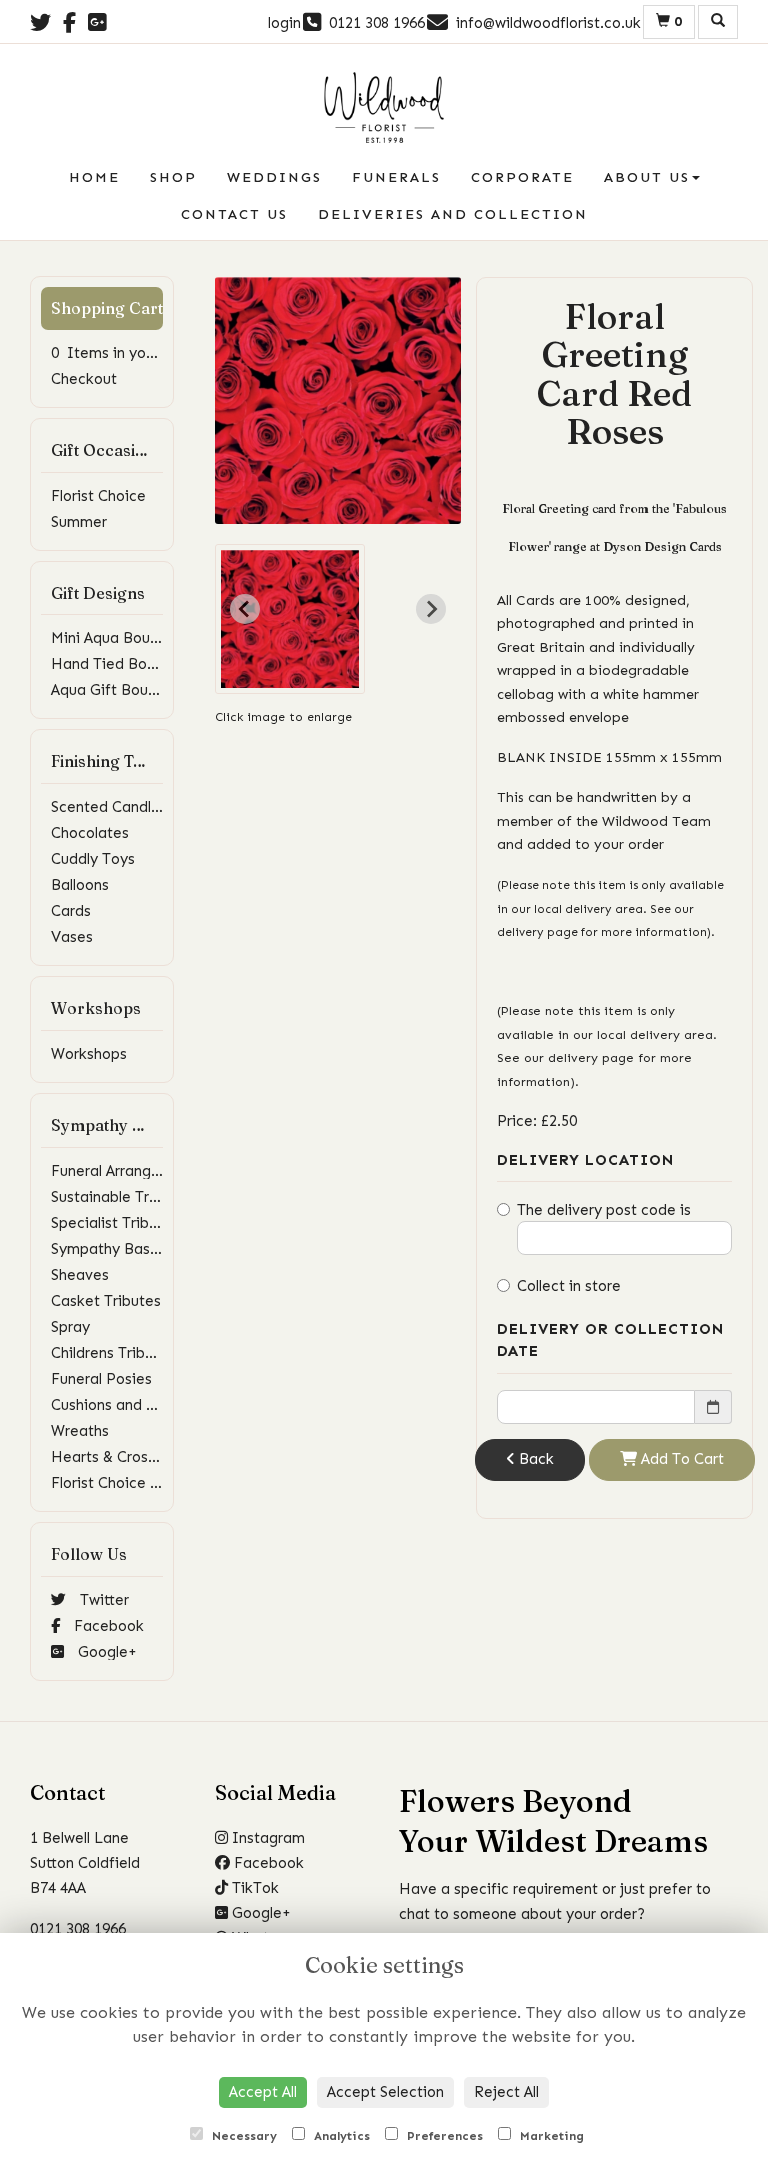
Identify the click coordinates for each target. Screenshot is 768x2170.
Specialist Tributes (115, 1223)
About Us (647, 177)
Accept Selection (385, 2092)
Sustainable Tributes (121, 1197)
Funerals (396, 177)
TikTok (253, 1888)
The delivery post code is (604, 1210)
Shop (173, 177)
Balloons (80, 885)
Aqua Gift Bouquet (115, 690)
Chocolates (90, 833)
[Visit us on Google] (103, 23)
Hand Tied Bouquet (119, 664)
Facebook (107, 1626)
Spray (70, 1327)
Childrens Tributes (113, 1353)
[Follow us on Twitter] (46, 23)
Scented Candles (109, 807)
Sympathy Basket (112, 1249)
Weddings (274, 177)
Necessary (242, 2136)
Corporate (522, 177)
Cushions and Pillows (122, 1405)
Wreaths (80, 1431)
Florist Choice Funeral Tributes (156, 1483)
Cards (71, 911)
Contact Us (234, 214)
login (284, 23)
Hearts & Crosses (111, 1457)
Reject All (506, 2092)
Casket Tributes (106, 1301)
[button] (290, 619)
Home (94, 177)
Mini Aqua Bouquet (116, 638)
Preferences (443, 2136)
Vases (72, 937)
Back (534, 1459)
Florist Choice (98, 496)
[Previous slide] (245, 609)
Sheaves (80, 1275)
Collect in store (569, 1286)
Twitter (102, 1600)
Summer (79, 522)
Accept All (263, 2092)
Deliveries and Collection (453, 214)
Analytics (340, 2136)
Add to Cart (680, 1459)
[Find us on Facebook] (75, 23)
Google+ (105, 1652)
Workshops (89, 1054)
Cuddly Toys (93, 859)
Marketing (550, 2136)
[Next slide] (431, 609)
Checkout (84, 379)
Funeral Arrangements (127, 1171)
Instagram (266, 1838)
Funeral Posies (101, 1379)
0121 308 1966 (78, 1929)
